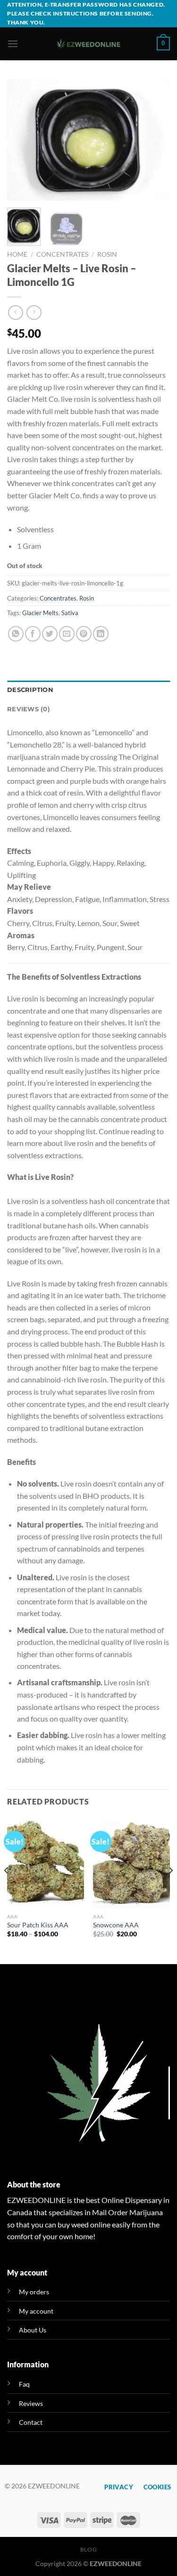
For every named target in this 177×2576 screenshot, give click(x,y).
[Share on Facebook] (33, 634)
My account (36, 2311)
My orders (34, 2292)
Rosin (107, 254)
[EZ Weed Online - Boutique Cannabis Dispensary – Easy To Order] (88, 44)
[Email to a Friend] (67, 634)
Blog (88, 2549)
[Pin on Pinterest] (84, 634)
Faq (24, 2384)
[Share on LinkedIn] (101, 634)
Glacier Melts (40, 613)
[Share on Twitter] (50, 634)
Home (17, 254)
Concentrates (62, 254)
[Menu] (13, 44)
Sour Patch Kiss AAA (38, 1925)
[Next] (155, 140)
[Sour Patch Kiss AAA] (46, 1863)
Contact (31, 2422)
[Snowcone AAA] (131, 1863)
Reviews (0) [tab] (29, 709)
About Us (33, 2330)
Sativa (70, 613)
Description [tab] (30, 690)
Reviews (31, 2403)
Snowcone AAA (116, 1925)
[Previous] (22, 140)
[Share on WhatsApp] (16, 634)
